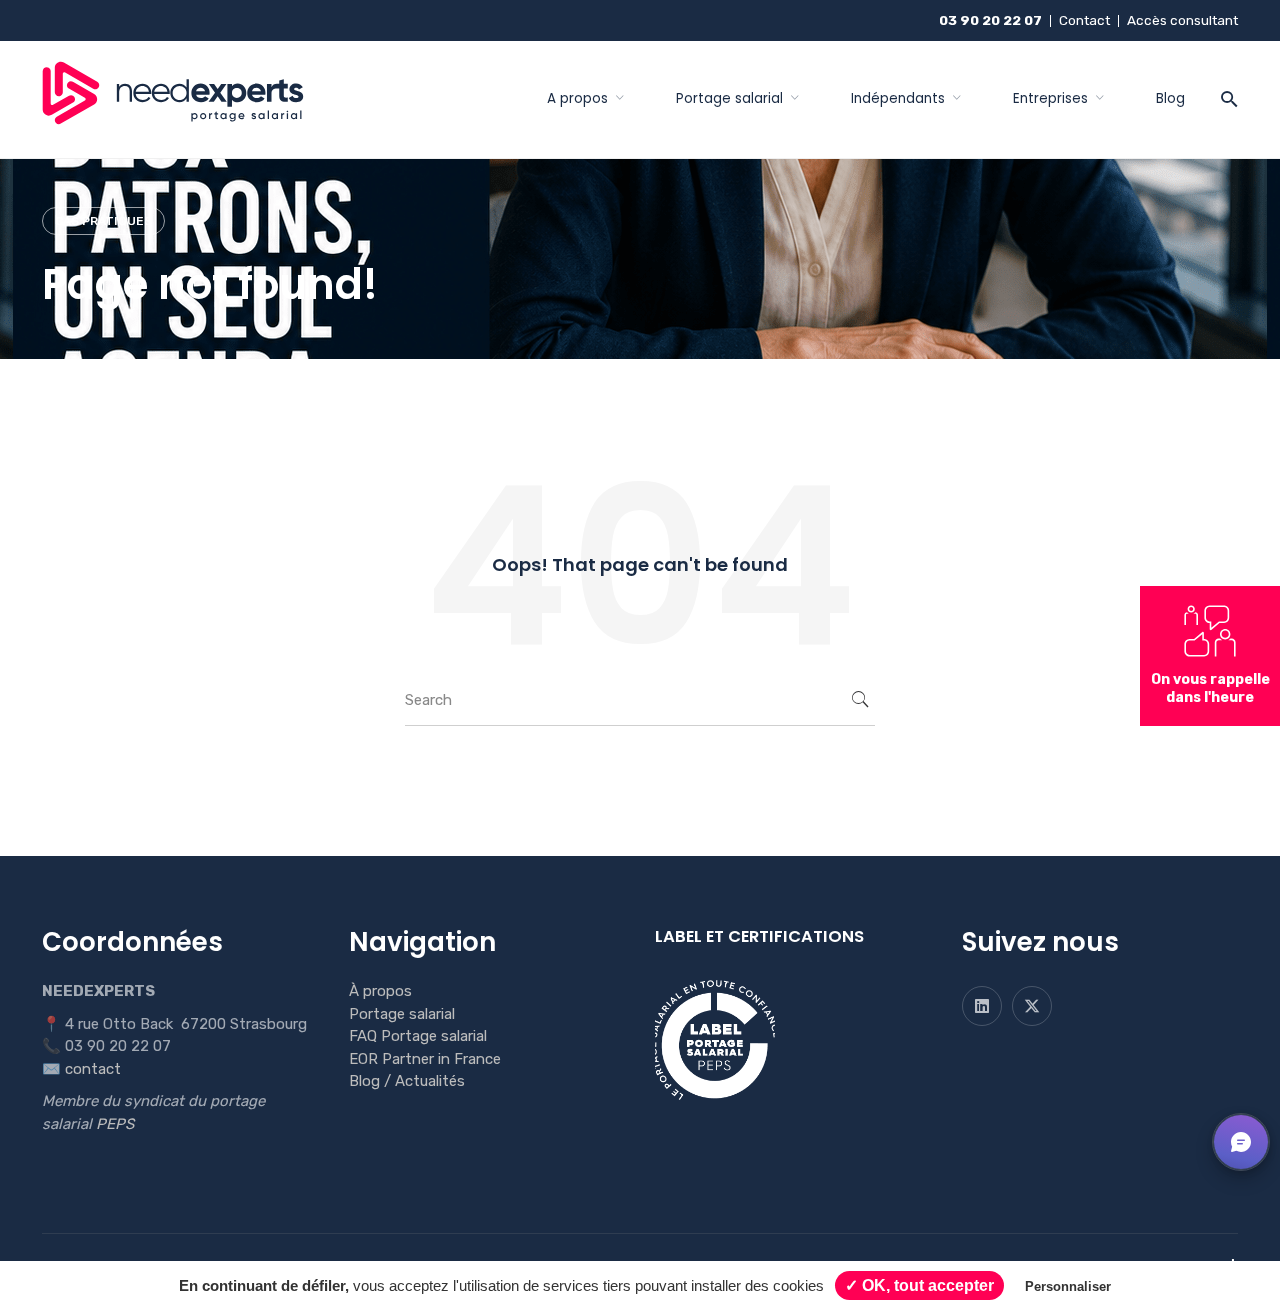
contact (93, 1069)
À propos (380, 991)
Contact (1084, 20)
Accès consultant (1182, 20)
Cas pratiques (103, 221)
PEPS (115, 1124)
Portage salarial (402, 1014)
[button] (1241, 1142)
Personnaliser (1068, 1286)
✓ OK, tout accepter (919, 1285)
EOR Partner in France (425, 1059)
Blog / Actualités (407, 1081)
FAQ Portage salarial (418, 1036)
